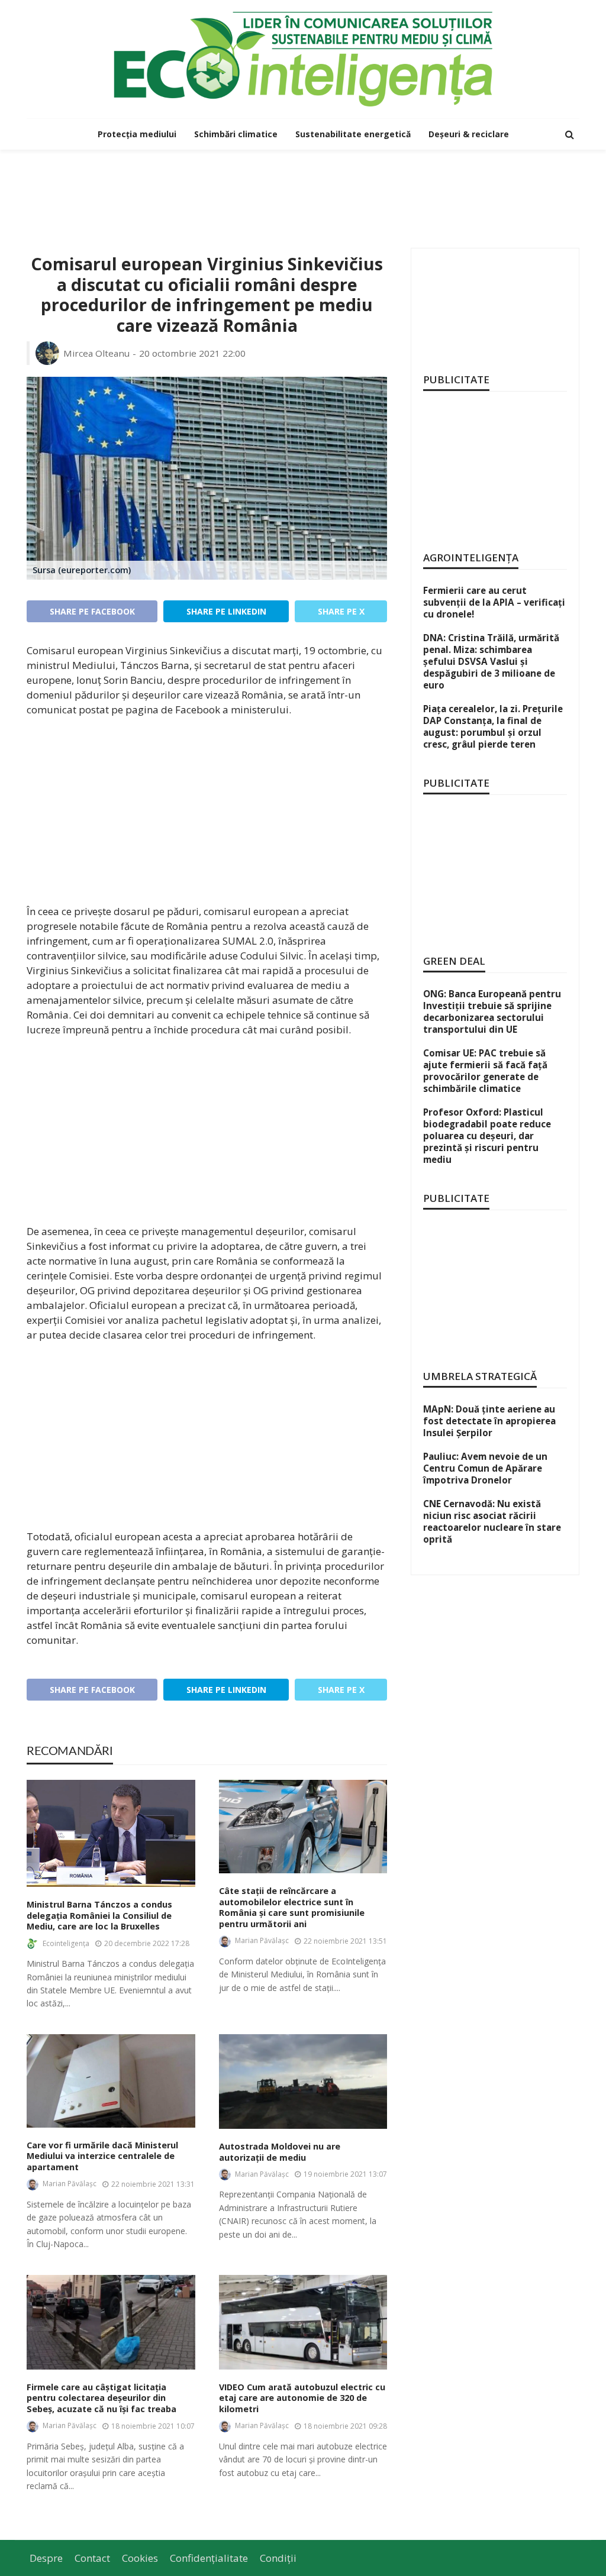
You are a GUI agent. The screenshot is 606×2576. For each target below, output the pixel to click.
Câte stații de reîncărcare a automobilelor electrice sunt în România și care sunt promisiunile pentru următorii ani (292, 1908)
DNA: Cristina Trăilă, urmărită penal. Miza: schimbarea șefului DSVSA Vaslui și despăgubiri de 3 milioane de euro (491, 661)
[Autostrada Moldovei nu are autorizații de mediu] (303, 2082)
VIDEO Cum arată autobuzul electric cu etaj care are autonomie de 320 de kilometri (302, 2398)
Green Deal (454, 961)
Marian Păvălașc (262, 1940)
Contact (92, 2558)
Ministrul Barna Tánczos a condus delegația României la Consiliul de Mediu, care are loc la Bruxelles (99, 1916)
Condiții (278, 2558)
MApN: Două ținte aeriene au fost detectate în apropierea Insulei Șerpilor (489, 1421)
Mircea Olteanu (96, 353)
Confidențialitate (209, 2558)
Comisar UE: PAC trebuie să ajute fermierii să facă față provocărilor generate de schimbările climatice (485, 1071)
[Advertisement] (303, 188)
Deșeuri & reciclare (469, 134)
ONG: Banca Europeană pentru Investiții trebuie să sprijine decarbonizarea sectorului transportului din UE (492, 1011)
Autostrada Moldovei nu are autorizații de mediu (280, 2152)
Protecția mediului (137, 134)
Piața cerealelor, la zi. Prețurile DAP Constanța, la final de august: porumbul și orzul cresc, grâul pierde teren (493, 726)
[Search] (569, 134)
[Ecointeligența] (303, 59)
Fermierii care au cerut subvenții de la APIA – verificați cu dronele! (494, 602)
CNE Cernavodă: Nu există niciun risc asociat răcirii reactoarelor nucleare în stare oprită (492, 1521)
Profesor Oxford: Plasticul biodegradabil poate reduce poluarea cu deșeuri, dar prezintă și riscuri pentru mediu (487, 1136)
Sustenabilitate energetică (353, 134)
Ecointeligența (66, 1943)
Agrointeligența (471, 557)
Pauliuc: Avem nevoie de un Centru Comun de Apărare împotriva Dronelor (485, 1468)
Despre (46, 2558)
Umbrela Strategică (480, 1376)
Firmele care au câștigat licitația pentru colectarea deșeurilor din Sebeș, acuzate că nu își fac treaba (101, 2398)
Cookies (140, 2558)
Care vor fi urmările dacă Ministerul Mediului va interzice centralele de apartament (102, 2156)
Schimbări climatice (236, 134)
